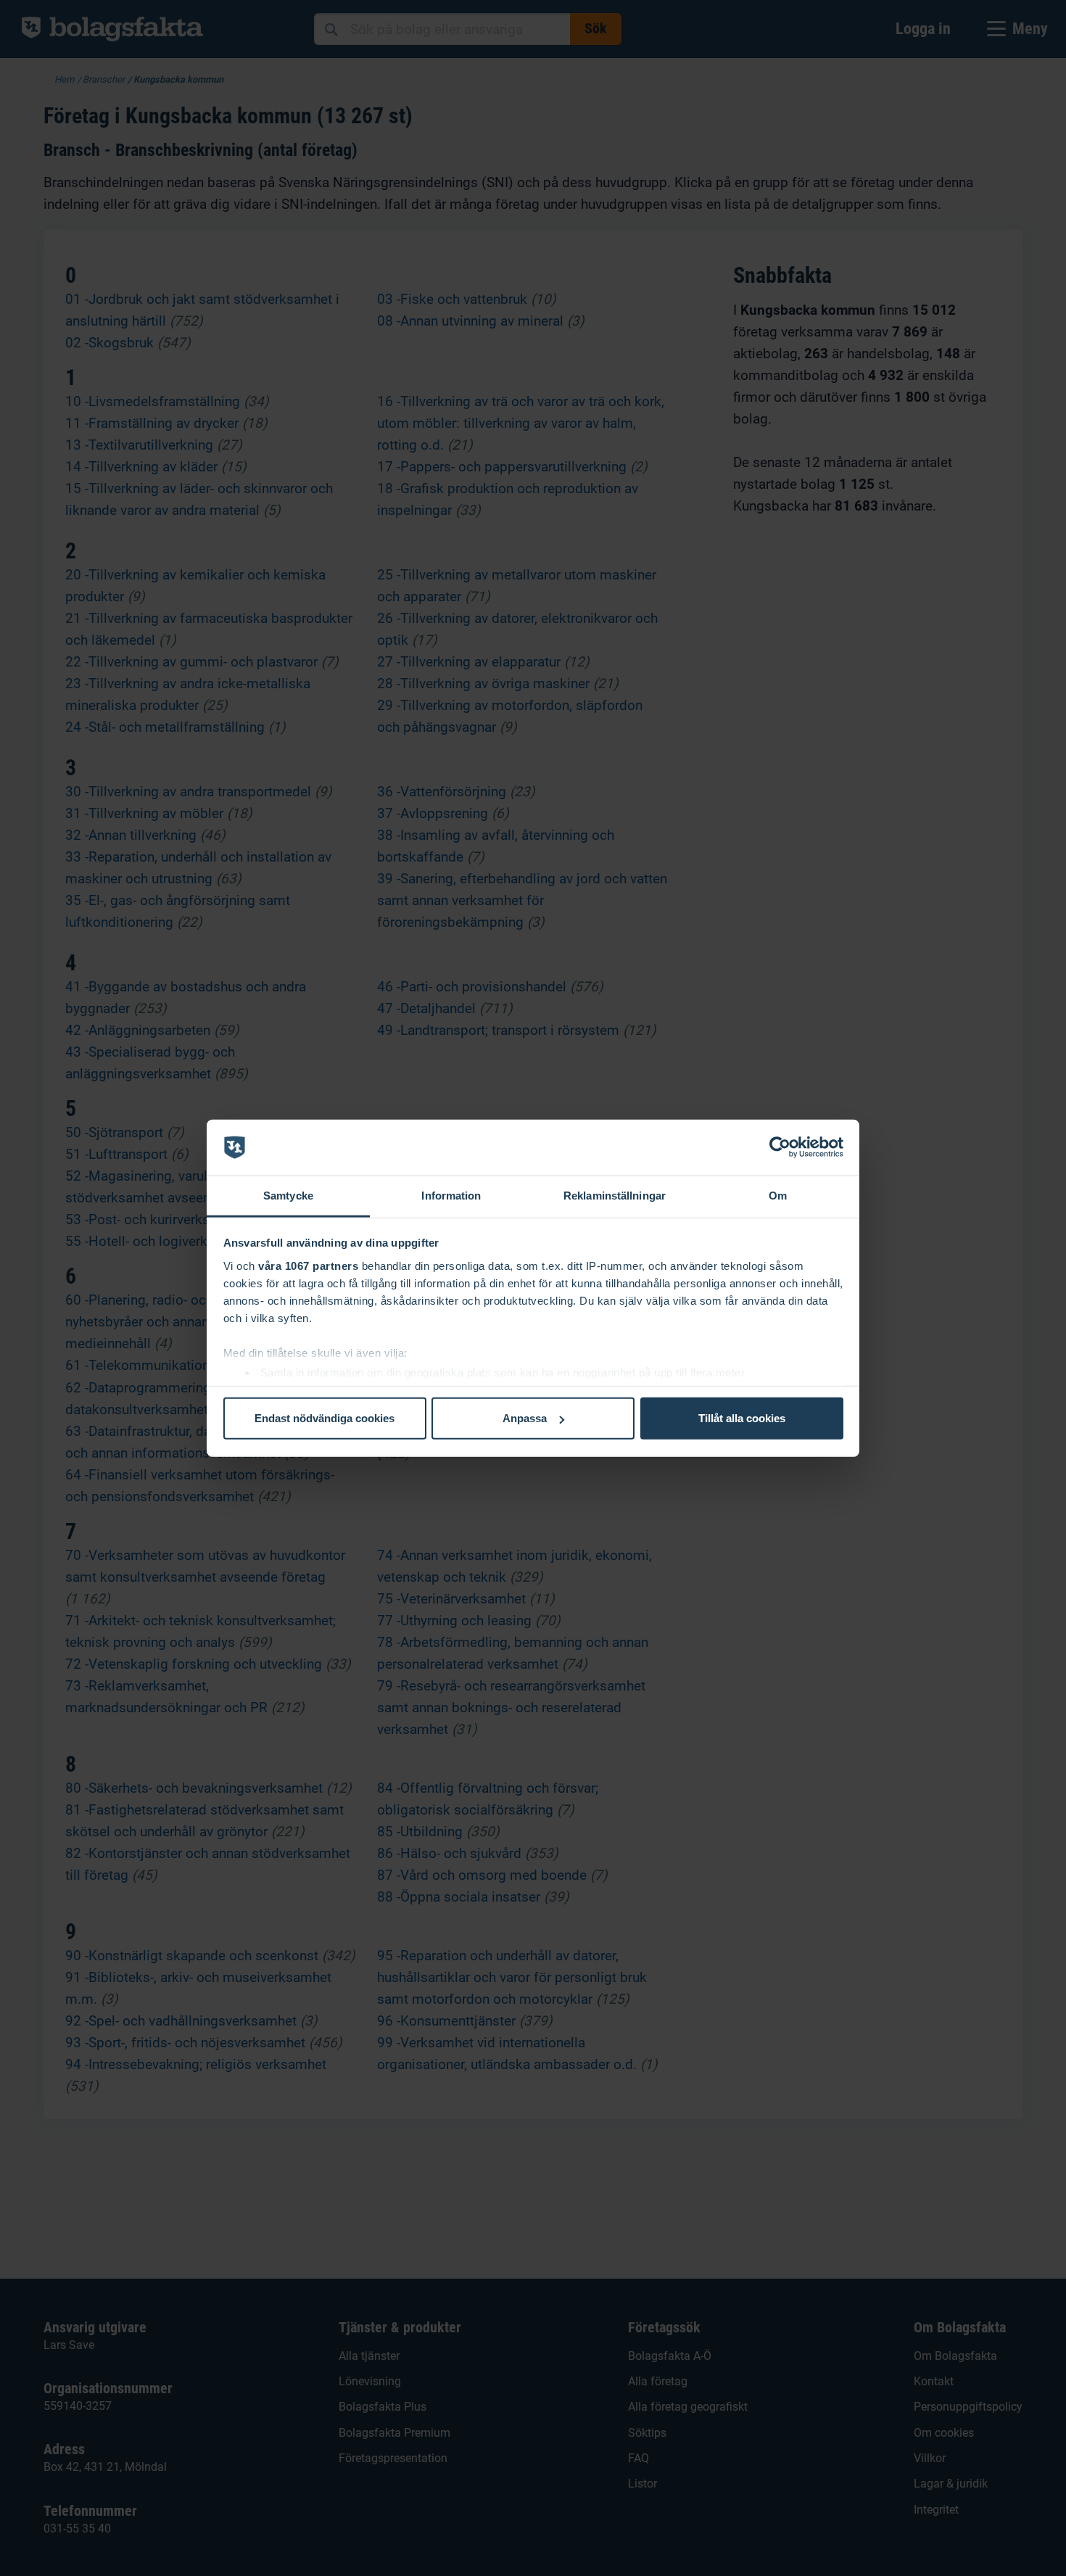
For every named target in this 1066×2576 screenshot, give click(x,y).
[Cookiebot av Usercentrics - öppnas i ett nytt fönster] (780, 1147)
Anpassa (525, 1418)
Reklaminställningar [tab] (615, 1196)
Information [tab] (451, 1196)
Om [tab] (778, 1196)
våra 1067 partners (308, 1265)
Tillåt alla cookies (742, 1418)
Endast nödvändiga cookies (325, 1418)
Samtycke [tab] (288, 1196)
